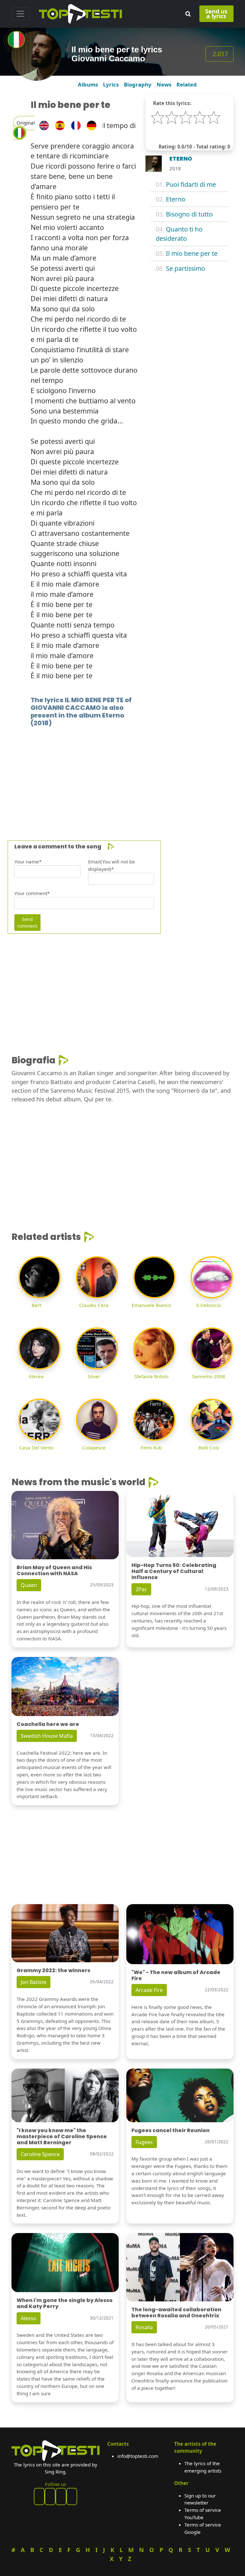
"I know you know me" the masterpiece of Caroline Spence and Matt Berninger (62, 2136)
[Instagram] (61, 2496)
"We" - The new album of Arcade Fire (176, 1975)
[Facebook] (39, 2496)
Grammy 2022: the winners (53, 1970)
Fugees (144, 2142)
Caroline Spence (40, 2154)
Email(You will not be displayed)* (111, 865)
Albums (88, 84)
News (164, 84)
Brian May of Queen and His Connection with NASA (54, 1570)
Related (187, 84)
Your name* (28, 862)
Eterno (176, 199)
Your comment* (32, 893)
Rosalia (144, 2327)
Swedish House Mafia (47, 1736)
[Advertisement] (122, 774)
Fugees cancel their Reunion (171, 2130)
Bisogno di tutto (189, 214)
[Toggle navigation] (20, 14)
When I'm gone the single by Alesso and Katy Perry (65, 2303)
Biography (138, 84)
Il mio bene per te (192, 253)
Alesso (29, 2318)
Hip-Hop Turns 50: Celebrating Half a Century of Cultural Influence (174, 1571)
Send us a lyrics (216, 14)
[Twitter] (72, 2496)
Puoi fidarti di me (191, 184)
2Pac (141, 1589)
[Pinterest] (50, 2496)
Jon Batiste (33, 1982)
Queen (29, 1585)
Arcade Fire (149, 1990)
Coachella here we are (48, 1724)
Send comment (27, 923)
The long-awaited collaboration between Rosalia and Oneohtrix (176, 2313)
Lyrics (111, 84)
